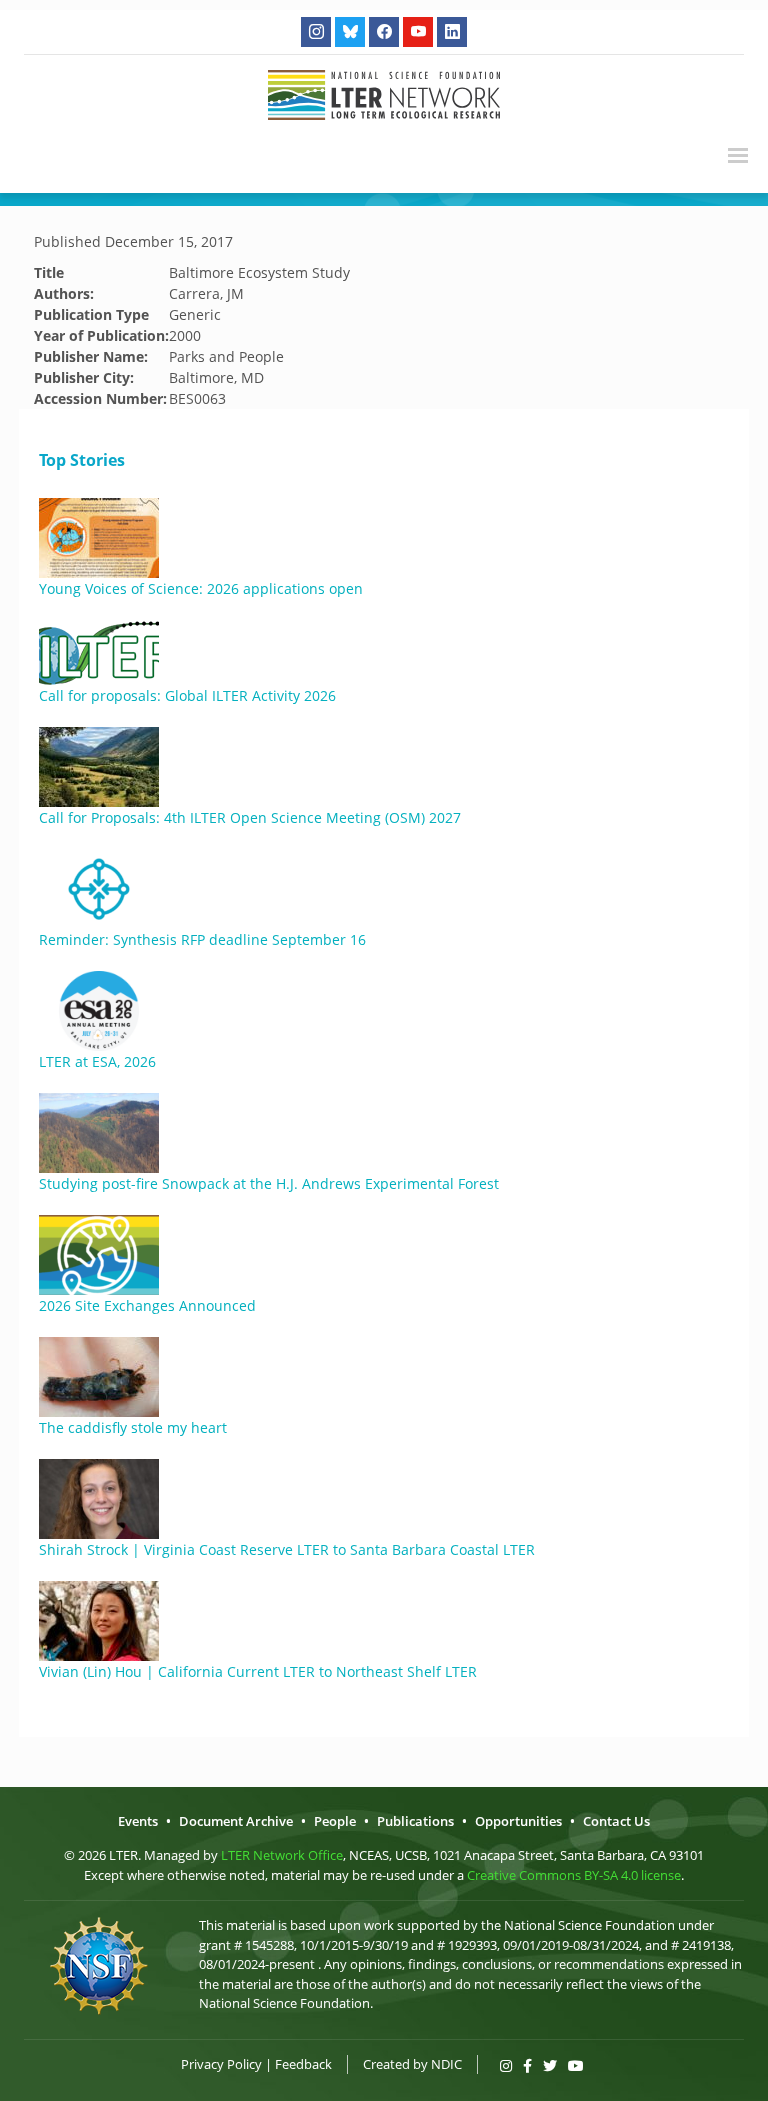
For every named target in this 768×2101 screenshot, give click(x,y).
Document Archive (236, 1821)
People (335, 1821)
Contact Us (616, 1821)
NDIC (446, 2064)
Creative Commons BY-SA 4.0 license (574, 1875)
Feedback (303, 2064)
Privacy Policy (221, 2064)
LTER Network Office (282, 1855)
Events (138, 1821)
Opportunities (518, 1821)
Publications (415, 1821)
